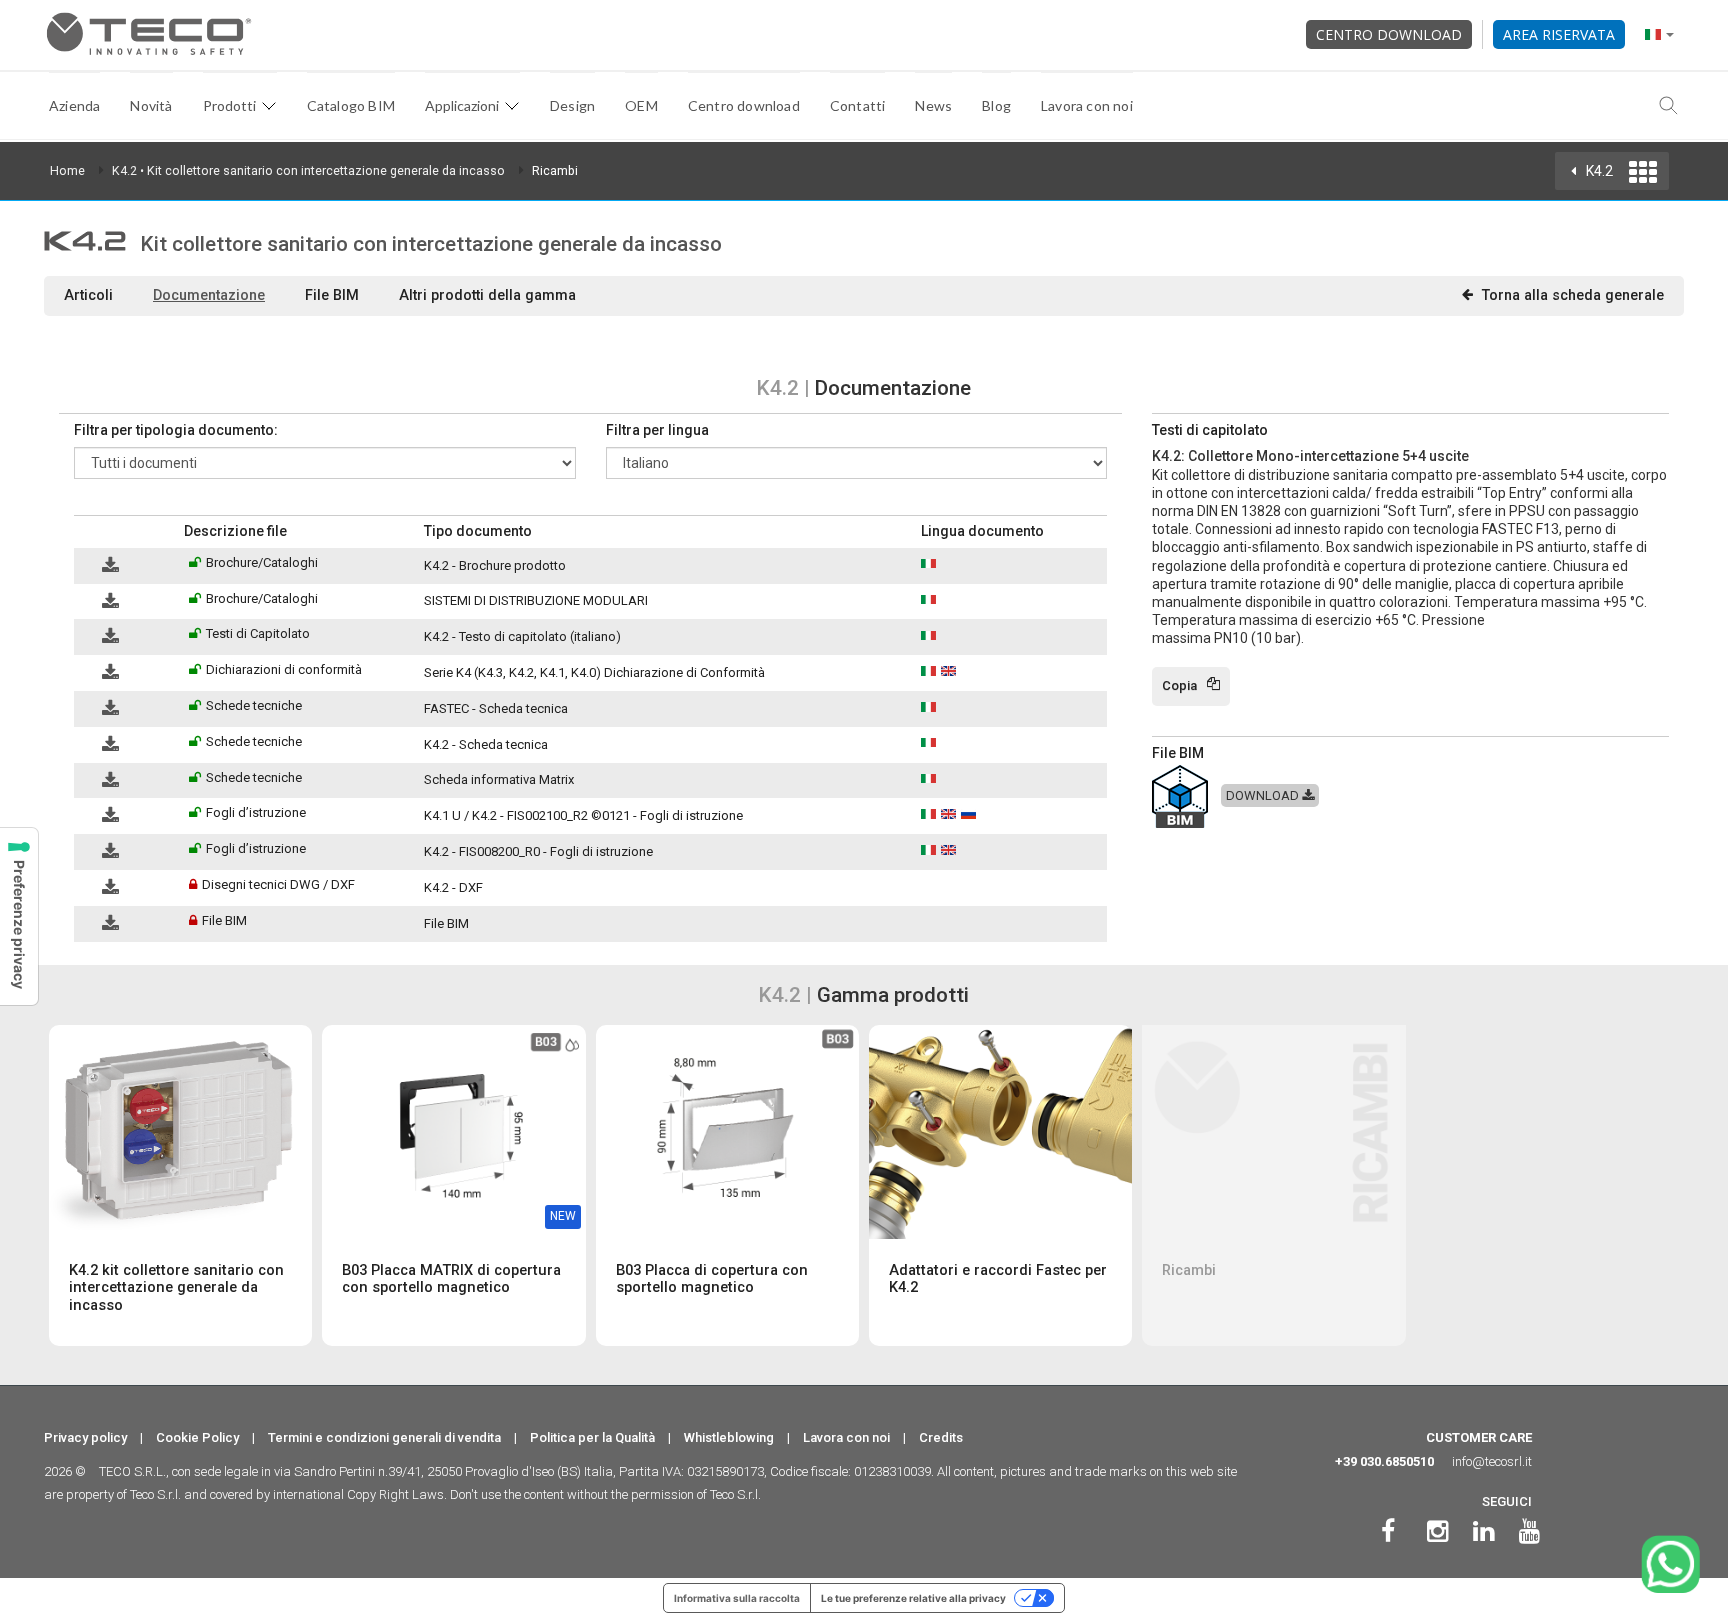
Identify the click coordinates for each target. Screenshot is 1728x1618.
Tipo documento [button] (478, 531)
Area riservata (1559, 34)
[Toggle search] (1669, 106)
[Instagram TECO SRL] (1437, 1531)
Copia (1179, 685)
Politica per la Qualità (592, 1437)
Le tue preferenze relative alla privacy (913, 1598)
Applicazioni (462, 105)
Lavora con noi (1087, 105)
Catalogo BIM (351, 105)
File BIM (332, 295)
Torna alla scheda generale (1573, 295)
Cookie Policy (197, 1437)
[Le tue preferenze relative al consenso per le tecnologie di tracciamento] (19, 916)
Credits (941, 1437)
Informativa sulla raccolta (737, 1598)
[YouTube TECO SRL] (1529, 1531)
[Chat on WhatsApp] (1670, 1564)
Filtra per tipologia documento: (176, 430)
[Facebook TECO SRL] (1388, 1531)
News (933, 105)
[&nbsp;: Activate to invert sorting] (125, 532)
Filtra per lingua (657, 430)
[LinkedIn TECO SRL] (1483, 1531)
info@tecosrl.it (1492, 1461)
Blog (996, 105)
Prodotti (229, 105)
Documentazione (209, 295)
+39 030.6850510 (1384, 1461)
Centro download (1389, 34)
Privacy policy (85, 1437)
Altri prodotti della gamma (487, 295)
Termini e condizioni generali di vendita (384, 1437)
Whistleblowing (729, 1437)
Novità (151, 105)
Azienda (74, 105)
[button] (83, 531)
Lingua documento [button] (982, 531)
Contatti (858, 105)
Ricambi (555, 170)
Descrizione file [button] (235, 531)
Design (572, 105)
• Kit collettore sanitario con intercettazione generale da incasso (308, 170)
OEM (641, 105)
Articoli (88, 295)
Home (67, 170)
